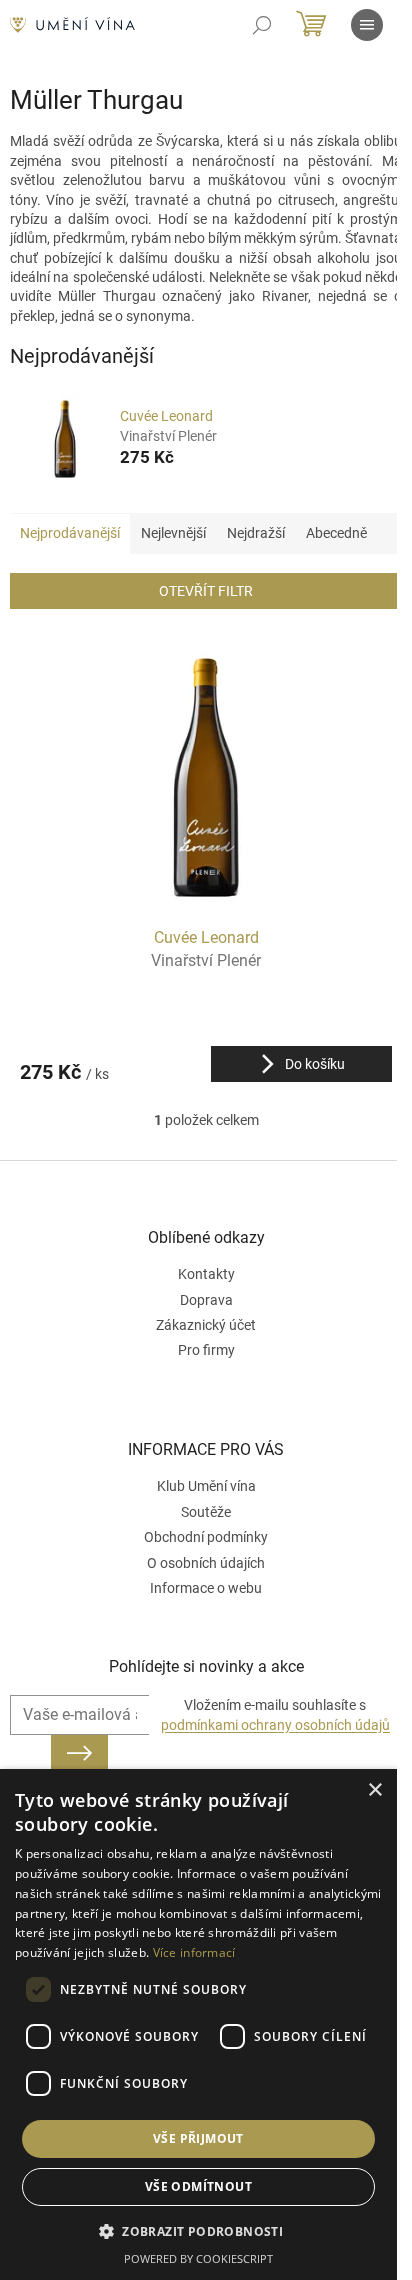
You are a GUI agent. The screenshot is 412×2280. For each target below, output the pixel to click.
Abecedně (336, 533)
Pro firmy (206, 1350)
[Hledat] (262, 25)
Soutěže (206, 1512)
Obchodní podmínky (206, 1537)
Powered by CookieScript (198, 2258)
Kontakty (206, 1274)
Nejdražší (256, 533)
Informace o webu (206, 1588)
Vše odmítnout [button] (198, 2186)
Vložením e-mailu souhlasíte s (275, 1715)
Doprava (206, 1300)
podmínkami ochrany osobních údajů (275, 1725)
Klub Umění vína (206, 1486)
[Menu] (367, 25)
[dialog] (198, 2024)
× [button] (374, 1790)
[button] (198, 2231)
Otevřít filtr (206, 591)
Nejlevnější (173, 533)
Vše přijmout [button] (198, 2138)
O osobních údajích (206, 1563)
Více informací (194, 1952)
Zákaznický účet (206, 1325)
